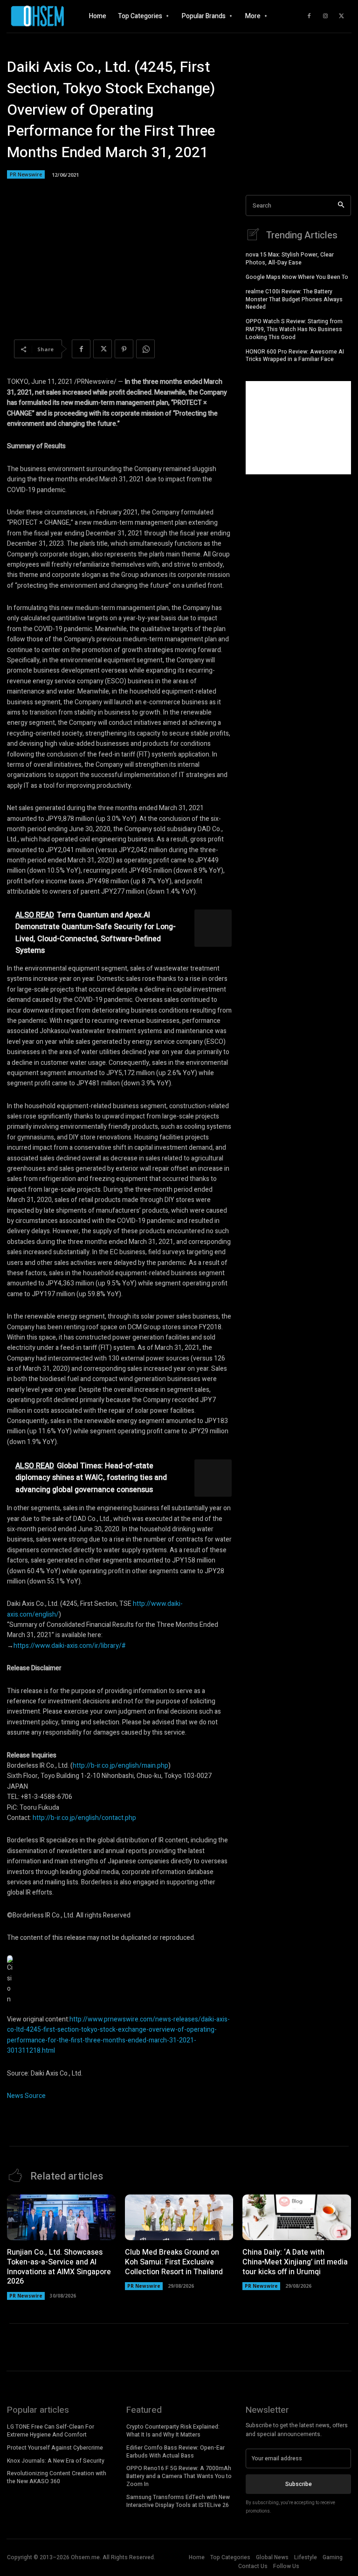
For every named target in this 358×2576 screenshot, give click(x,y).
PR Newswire (26, 174)
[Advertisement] (298, 428)
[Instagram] (325, 16)
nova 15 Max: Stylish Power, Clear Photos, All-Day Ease (290, 259)
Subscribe (299, 2484)
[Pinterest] (124, 349)
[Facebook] (309, 16)
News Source (26, 2096)
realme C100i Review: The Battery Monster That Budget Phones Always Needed (294, 299)
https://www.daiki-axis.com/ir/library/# (70, 1646)
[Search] (341, 205)
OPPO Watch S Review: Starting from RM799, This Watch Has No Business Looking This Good (294, 329)
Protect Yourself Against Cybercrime (55, 2448)
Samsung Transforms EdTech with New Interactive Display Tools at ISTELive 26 (178, 2501)
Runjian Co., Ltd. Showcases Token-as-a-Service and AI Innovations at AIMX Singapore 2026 (59, 2267)
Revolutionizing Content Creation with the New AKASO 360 (57, 2477)
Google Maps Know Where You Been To (297, 277)
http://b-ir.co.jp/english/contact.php (84, 1818)
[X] (342, 16)
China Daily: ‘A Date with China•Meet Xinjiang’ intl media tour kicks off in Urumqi (295, 2262)
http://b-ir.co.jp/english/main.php (120, 1766)
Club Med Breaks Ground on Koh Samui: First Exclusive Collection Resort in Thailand (174, 2262)
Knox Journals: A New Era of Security (56, 2461)
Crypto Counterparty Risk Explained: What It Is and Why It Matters (173, 2431)
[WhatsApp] (145, 349)
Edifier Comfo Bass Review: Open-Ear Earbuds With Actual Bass (176, 2452)
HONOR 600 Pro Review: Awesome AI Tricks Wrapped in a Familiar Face (295, 356)
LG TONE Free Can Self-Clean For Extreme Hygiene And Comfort (51, 2431)
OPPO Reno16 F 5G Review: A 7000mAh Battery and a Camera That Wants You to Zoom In (179, 2476)
